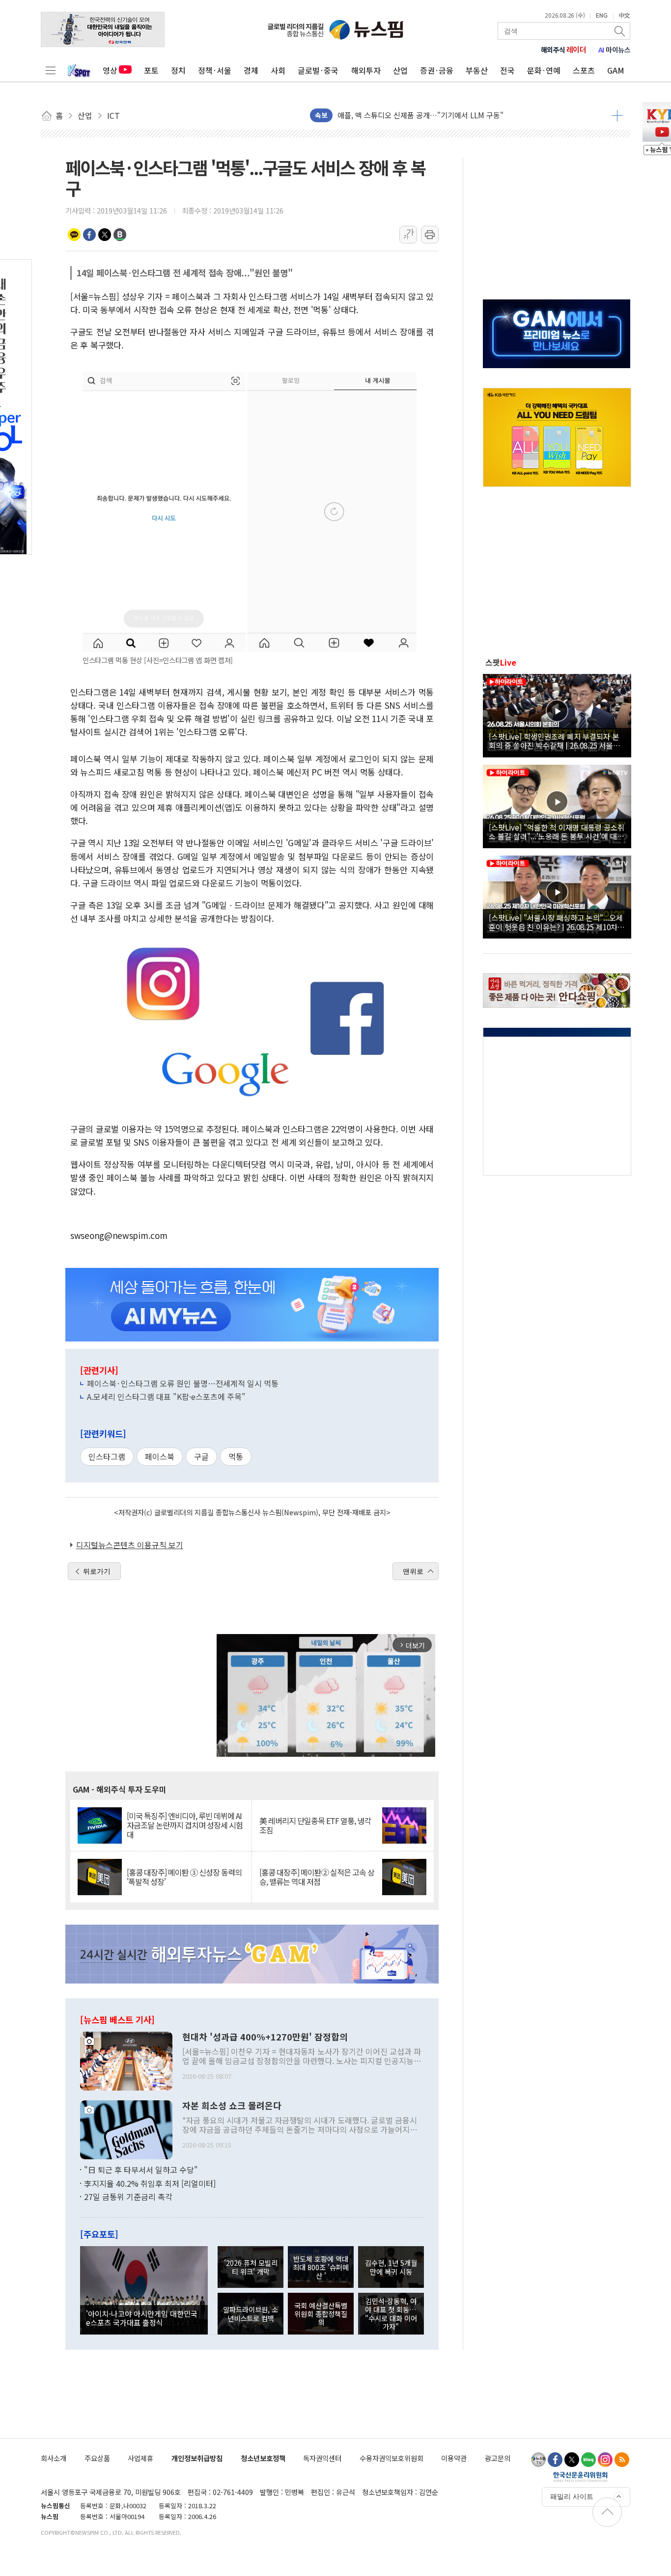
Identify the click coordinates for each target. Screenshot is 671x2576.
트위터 (105, 235)
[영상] (557, 714)
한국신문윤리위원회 (580, 2476)
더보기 (617, 115)
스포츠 (584, 70)
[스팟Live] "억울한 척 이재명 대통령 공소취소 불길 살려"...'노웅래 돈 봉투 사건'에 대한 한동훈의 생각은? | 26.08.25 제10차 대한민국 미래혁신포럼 (557, 832)
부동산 (477, 70)
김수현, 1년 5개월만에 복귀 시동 (391, 2267)
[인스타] (605, 2460)
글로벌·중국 (318, 70)
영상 (110, 70)
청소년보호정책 (263, 2458)
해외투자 (366, 70)
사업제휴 (140, 2458)
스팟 (501, 662)
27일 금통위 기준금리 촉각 (128, 2197)
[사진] (126, 2060)
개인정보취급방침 (197, 2458)
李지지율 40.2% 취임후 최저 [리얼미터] (150, 2183)
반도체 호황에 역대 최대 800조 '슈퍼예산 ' (321, 2267)
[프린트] (430, 235)
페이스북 (89, 235)
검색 (620, 31)
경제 (251, 70)
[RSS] (622, 2460)
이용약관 (454, 2458)
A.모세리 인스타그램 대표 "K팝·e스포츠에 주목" (166, 1396)
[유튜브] (538, 2460)
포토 (151, 70)
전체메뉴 (51, 70)
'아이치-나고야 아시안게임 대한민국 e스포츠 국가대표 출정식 (142, 2318)
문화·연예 (544, 70)
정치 (178, 70)
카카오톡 (74, 235)
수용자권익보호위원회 (391, 2458)
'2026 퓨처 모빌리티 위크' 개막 (251, 2267)
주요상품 (97, 2458)
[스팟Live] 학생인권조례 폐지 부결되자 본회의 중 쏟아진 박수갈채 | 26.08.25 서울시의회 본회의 (554, 741)
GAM (616, 70)
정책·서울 (215, 70)
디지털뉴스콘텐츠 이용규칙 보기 (130, 1545)
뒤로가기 (97, 1571)
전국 (507, 70)
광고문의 (498, 2458)
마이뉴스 (615, 50)
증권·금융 (437, 70)
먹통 (236, 1456)
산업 (400, 70)
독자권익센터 (322, 2458)
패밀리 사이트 (572, 2496)
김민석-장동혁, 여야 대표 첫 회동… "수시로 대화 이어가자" (391, 2314)
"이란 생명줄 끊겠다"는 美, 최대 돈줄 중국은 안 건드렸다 (426, 112)
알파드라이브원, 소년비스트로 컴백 (251, 2313)
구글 (201, 1456)
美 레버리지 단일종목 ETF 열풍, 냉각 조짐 (315, 1825)
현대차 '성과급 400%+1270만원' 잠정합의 (265, 2037)
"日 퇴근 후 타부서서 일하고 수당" (141, 2170)
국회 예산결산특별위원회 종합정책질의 (321, 2314)
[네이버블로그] (588, 2460)
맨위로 (413, 1571)
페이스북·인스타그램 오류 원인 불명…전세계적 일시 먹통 (183, 1383)
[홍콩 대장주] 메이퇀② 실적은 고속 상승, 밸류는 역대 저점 (317, 1877)
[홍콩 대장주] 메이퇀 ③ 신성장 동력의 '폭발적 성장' (184, 1877)
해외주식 (564, 50)
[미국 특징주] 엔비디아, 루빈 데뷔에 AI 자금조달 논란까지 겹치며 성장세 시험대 (185, 1825)
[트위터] (572, 2460)
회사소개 (54, 2458)
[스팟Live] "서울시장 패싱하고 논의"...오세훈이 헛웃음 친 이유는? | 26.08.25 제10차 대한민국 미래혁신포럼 (556, 922)
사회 (278, 70)
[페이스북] (555, 2460)
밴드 (120, 235)
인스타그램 (107, 1456)
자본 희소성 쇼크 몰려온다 (232, 2106)
